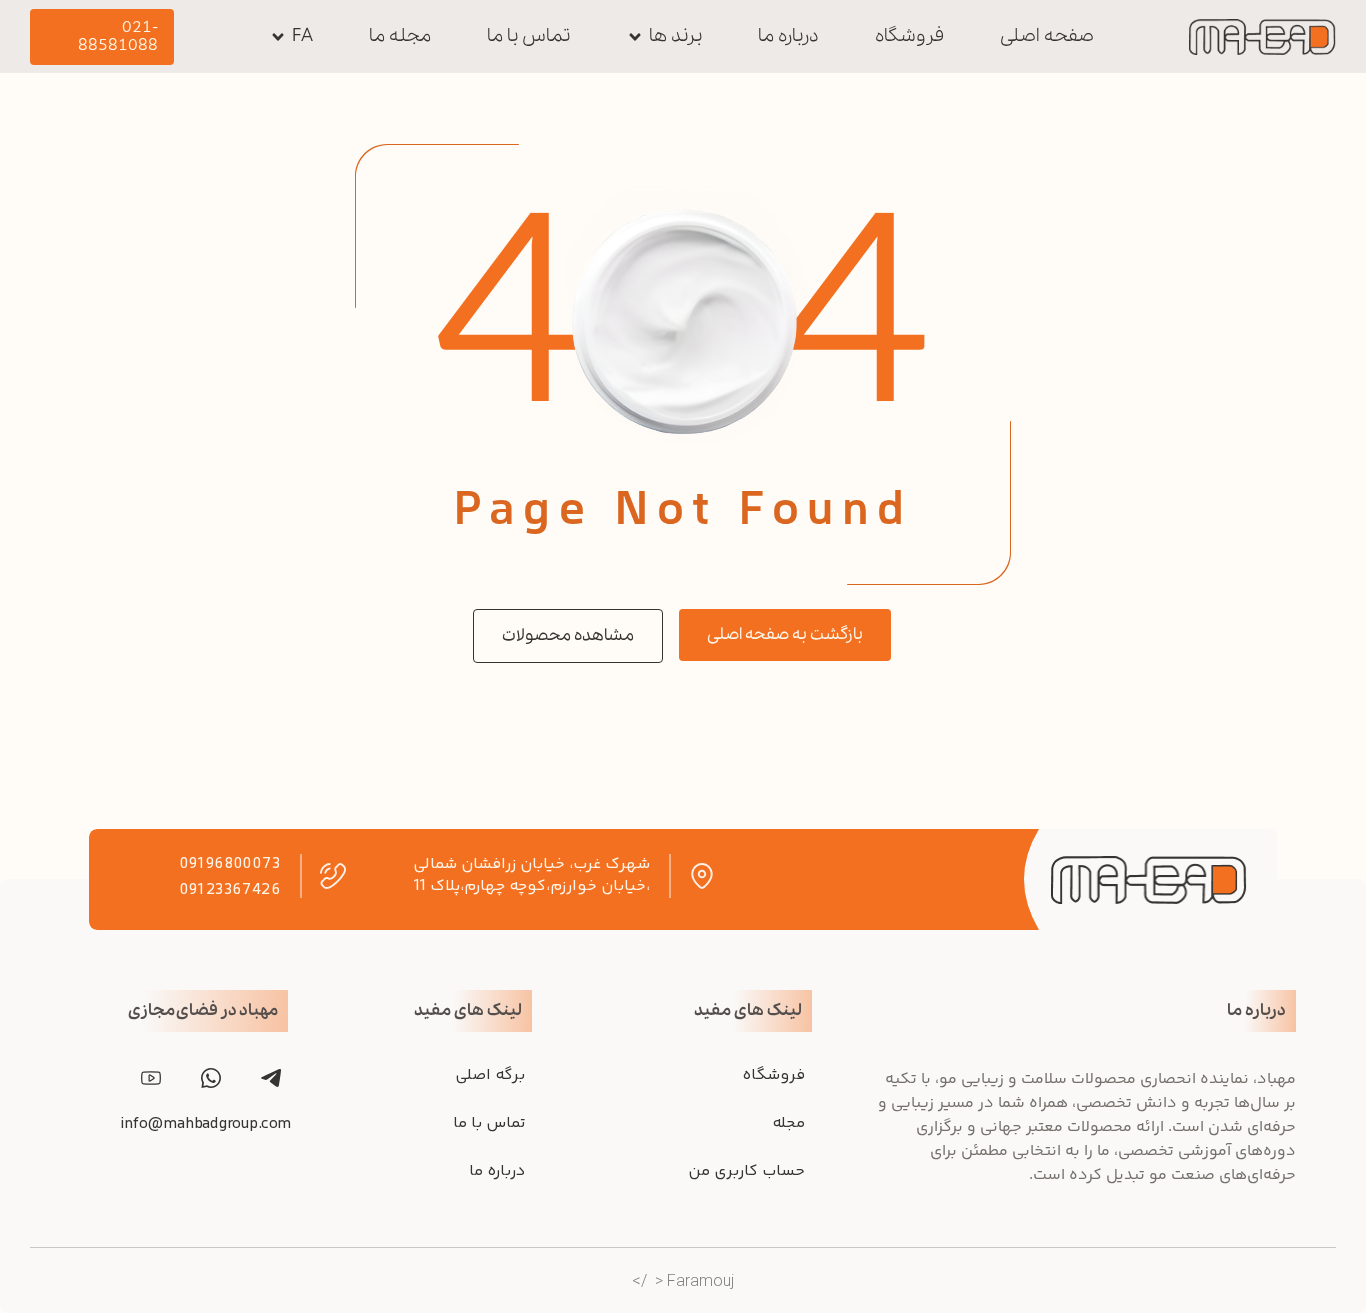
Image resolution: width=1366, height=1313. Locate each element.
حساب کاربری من (746, 1171)
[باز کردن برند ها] (635, 36)
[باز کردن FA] (278, 36)
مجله (788, 1123)
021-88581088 (118, 36)
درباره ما (497, 1171)
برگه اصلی (490, 1075)
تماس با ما (489, 1123)
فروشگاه (773, 1075)
